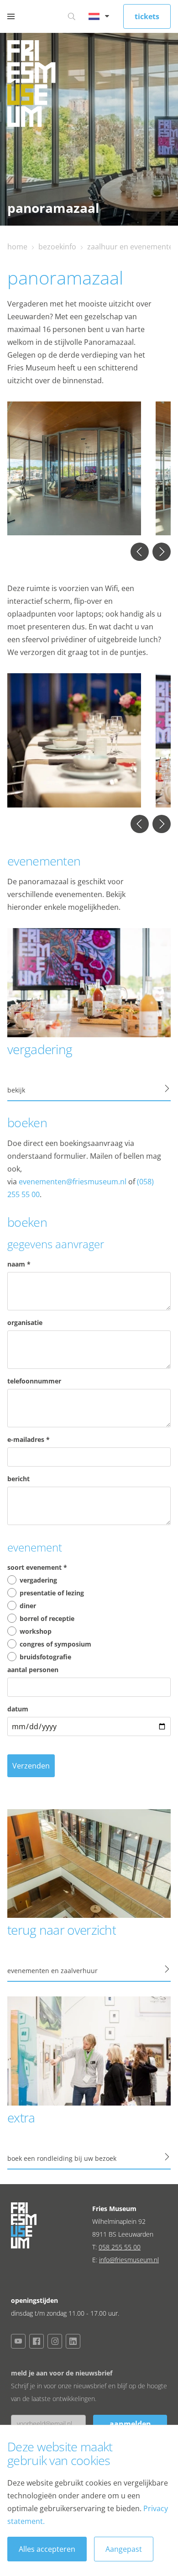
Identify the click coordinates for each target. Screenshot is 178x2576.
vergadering (38, 1580)
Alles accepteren (47, 2549)
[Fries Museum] (31, 86)
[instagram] (55, 2341)
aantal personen (33, 1670)
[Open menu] (11, 16)
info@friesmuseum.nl (129, 2260)
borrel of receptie (47, 1618)
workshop (36, 1631)
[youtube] (18, 2341)
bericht (18, 1479)
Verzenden (31, 1766)
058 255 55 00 (120, 2247)
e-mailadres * (29, 1439)
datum (18, 1709)
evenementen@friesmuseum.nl (73, 1182)
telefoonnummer (34, 1381)
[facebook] (37, 2341)
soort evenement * (37, 1567)
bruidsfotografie (45, 1657)
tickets (147, 16)
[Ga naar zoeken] (72, 16)
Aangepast (124, 2549)
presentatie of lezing (52, 1593)
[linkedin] (73, 2341)
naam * (19, 1264)
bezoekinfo (57, 247)
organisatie (25, 1322)
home (17, 247)
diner (28, 1606)
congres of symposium (55, 1644)
